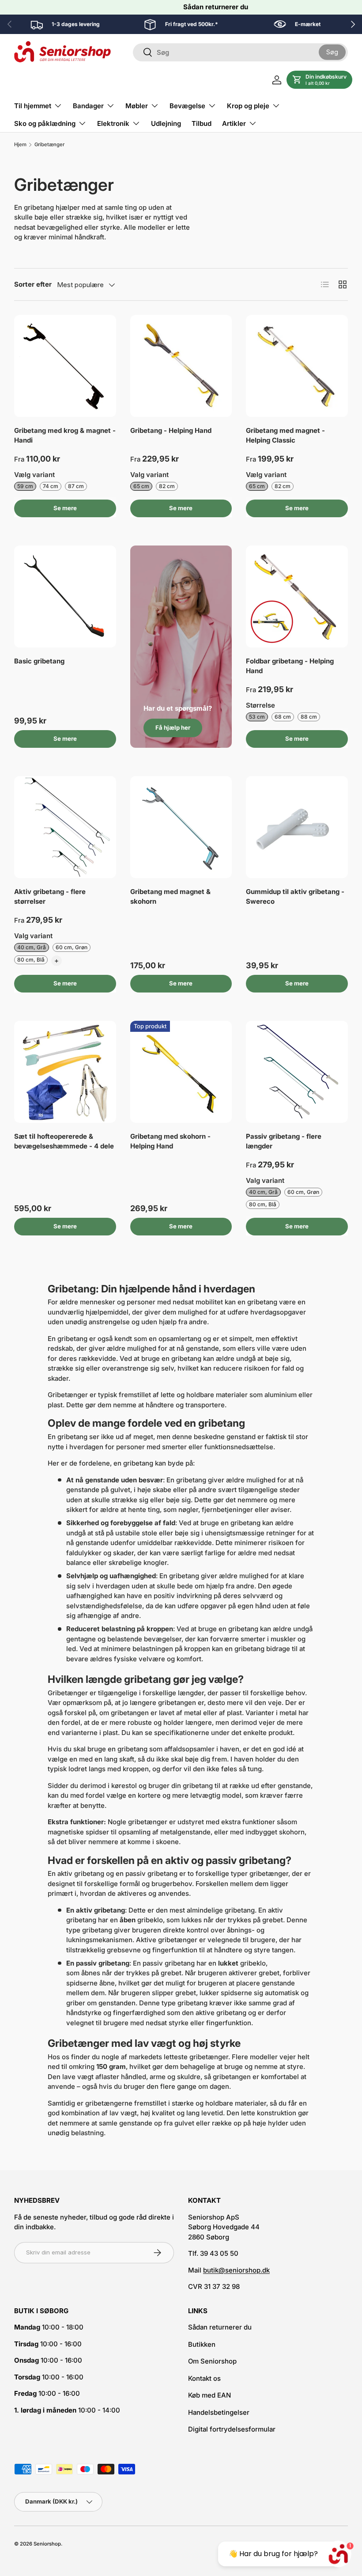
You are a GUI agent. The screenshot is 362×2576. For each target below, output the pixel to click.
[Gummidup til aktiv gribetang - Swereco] (297, 827)
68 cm (283, 717)
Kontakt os (204, 2378)
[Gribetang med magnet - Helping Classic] (297, 366)
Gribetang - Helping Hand (171, 430)
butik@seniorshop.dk (236, 2270)
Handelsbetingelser (219, 2412)
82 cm (167, 486)
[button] (319, 80)
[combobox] (240, 52)
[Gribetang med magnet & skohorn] (181, 827)
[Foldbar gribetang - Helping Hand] (297, 597)
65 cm (141, 486)
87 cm (76, 486)
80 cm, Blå (31, 960)
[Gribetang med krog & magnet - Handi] (65, 366)
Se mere (65, 508)
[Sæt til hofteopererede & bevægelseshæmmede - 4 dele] (65, 1072)
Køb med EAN (209, 2395)
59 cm (25, 486)
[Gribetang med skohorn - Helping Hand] (181, 1072)
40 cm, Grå (32, 947)
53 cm (257, 717)
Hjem (20, 145)
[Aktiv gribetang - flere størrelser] (65, 827)
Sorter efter (33, 284)
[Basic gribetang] (65, 597)
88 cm (309, 717)
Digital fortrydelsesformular (232, 2429)
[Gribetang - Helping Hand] (181, 366)
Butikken (202, 2344)
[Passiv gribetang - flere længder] (297, 1072)
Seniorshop (47, 2544)
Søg (332, 52)
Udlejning (166, 123)
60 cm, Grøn (72, 947)
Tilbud (202, 123)
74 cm (51, 486)
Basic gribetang (39, 661)
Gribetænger (49, 145)
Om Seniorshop (212, 2361)
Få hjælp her (173, 727)
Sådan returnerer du (216, 7)
